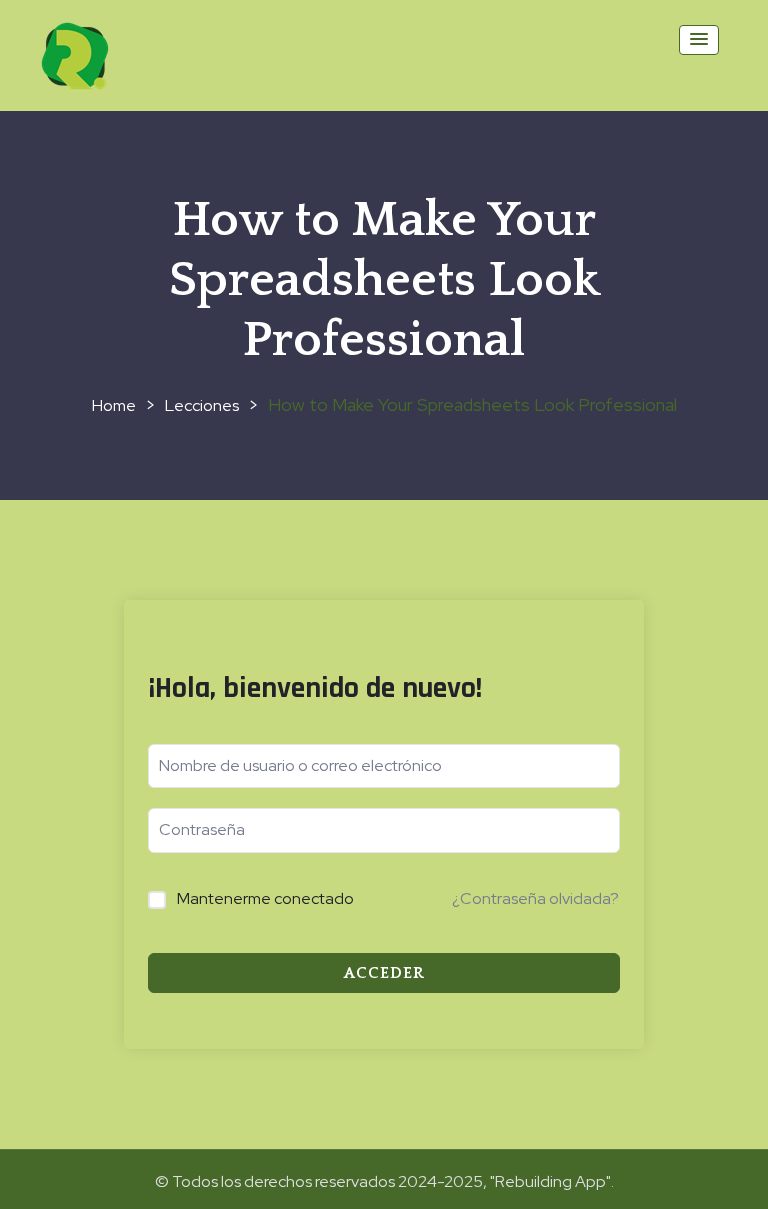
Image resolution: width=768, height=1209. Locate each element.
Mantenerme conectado (265, 898)
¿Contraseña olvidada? (535, 898)
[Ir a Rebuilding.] (114, 405)
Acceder (384, 973)
